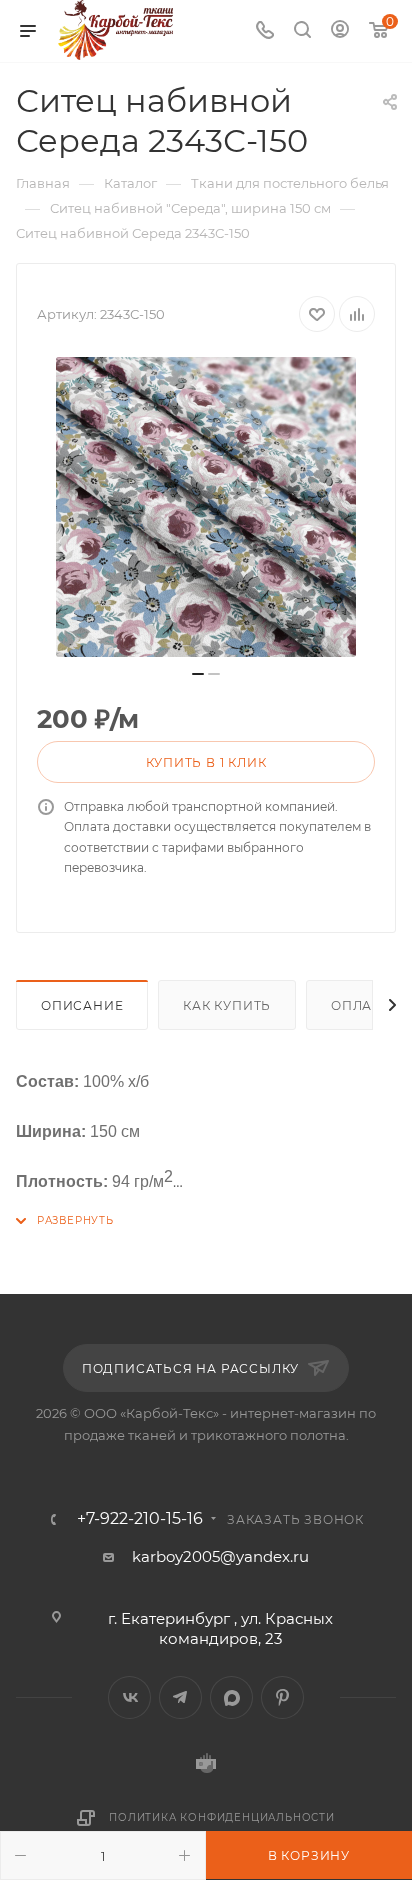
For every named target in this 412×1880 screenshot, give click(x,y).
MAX (231, 1697)
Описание (82, 1005)
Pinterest (282, 1697)
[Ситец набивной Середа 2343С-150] (206, 507)
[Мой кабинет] (340, 31)
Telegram (180, 1697)
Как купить (227, 1005)
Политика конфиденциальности (222, 1817)
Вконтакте (129, 1697)
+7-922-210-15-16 (140, 1519)
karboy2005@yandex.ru (220, 1556)
